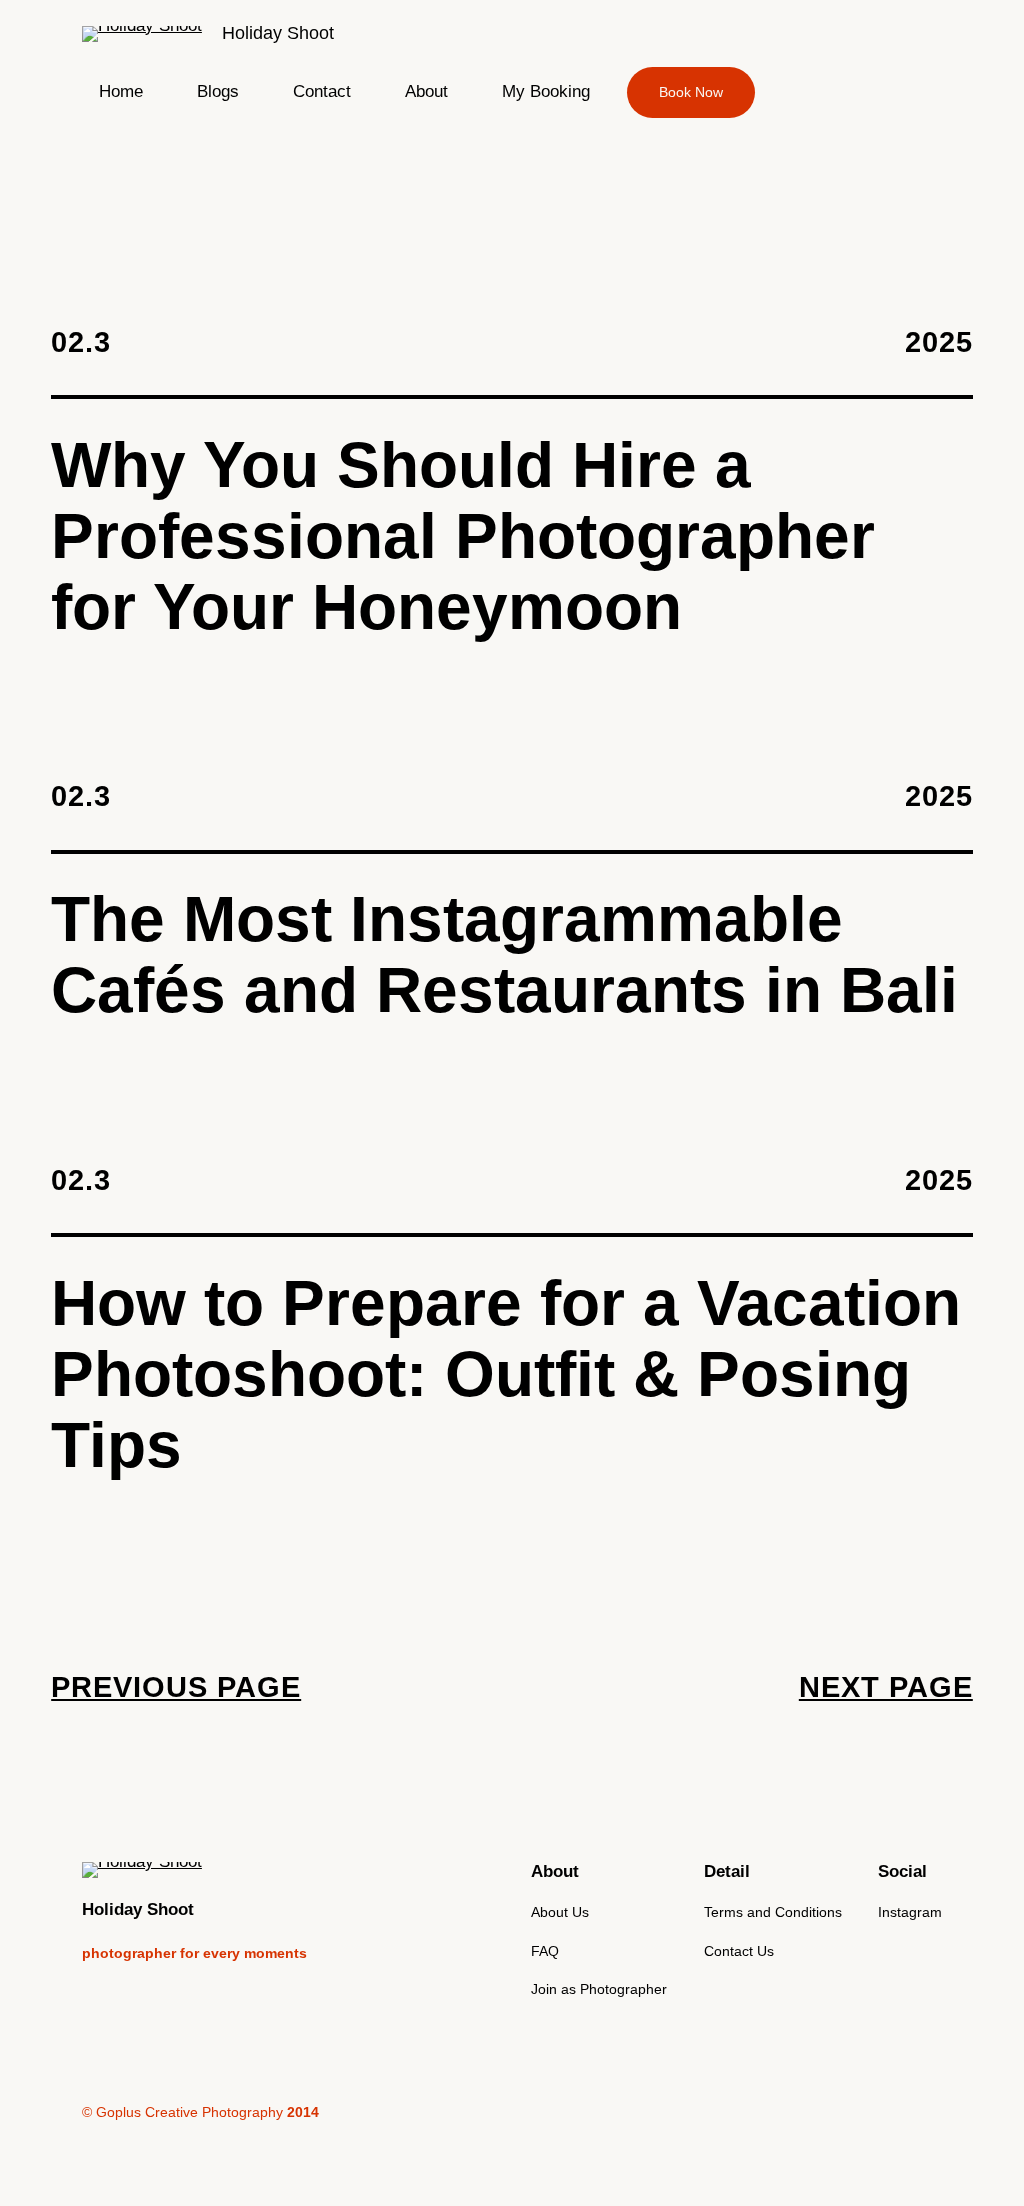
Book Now (691, 92)
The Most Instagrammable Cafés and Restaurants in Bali (504, 955)
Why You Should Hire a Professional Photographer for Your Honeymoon (463, 536)
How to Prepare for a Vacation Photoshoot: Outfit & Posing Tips (506, 1374)
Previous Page (176, 1687)
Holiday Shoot (278, 33)
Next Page (886, 1687)
